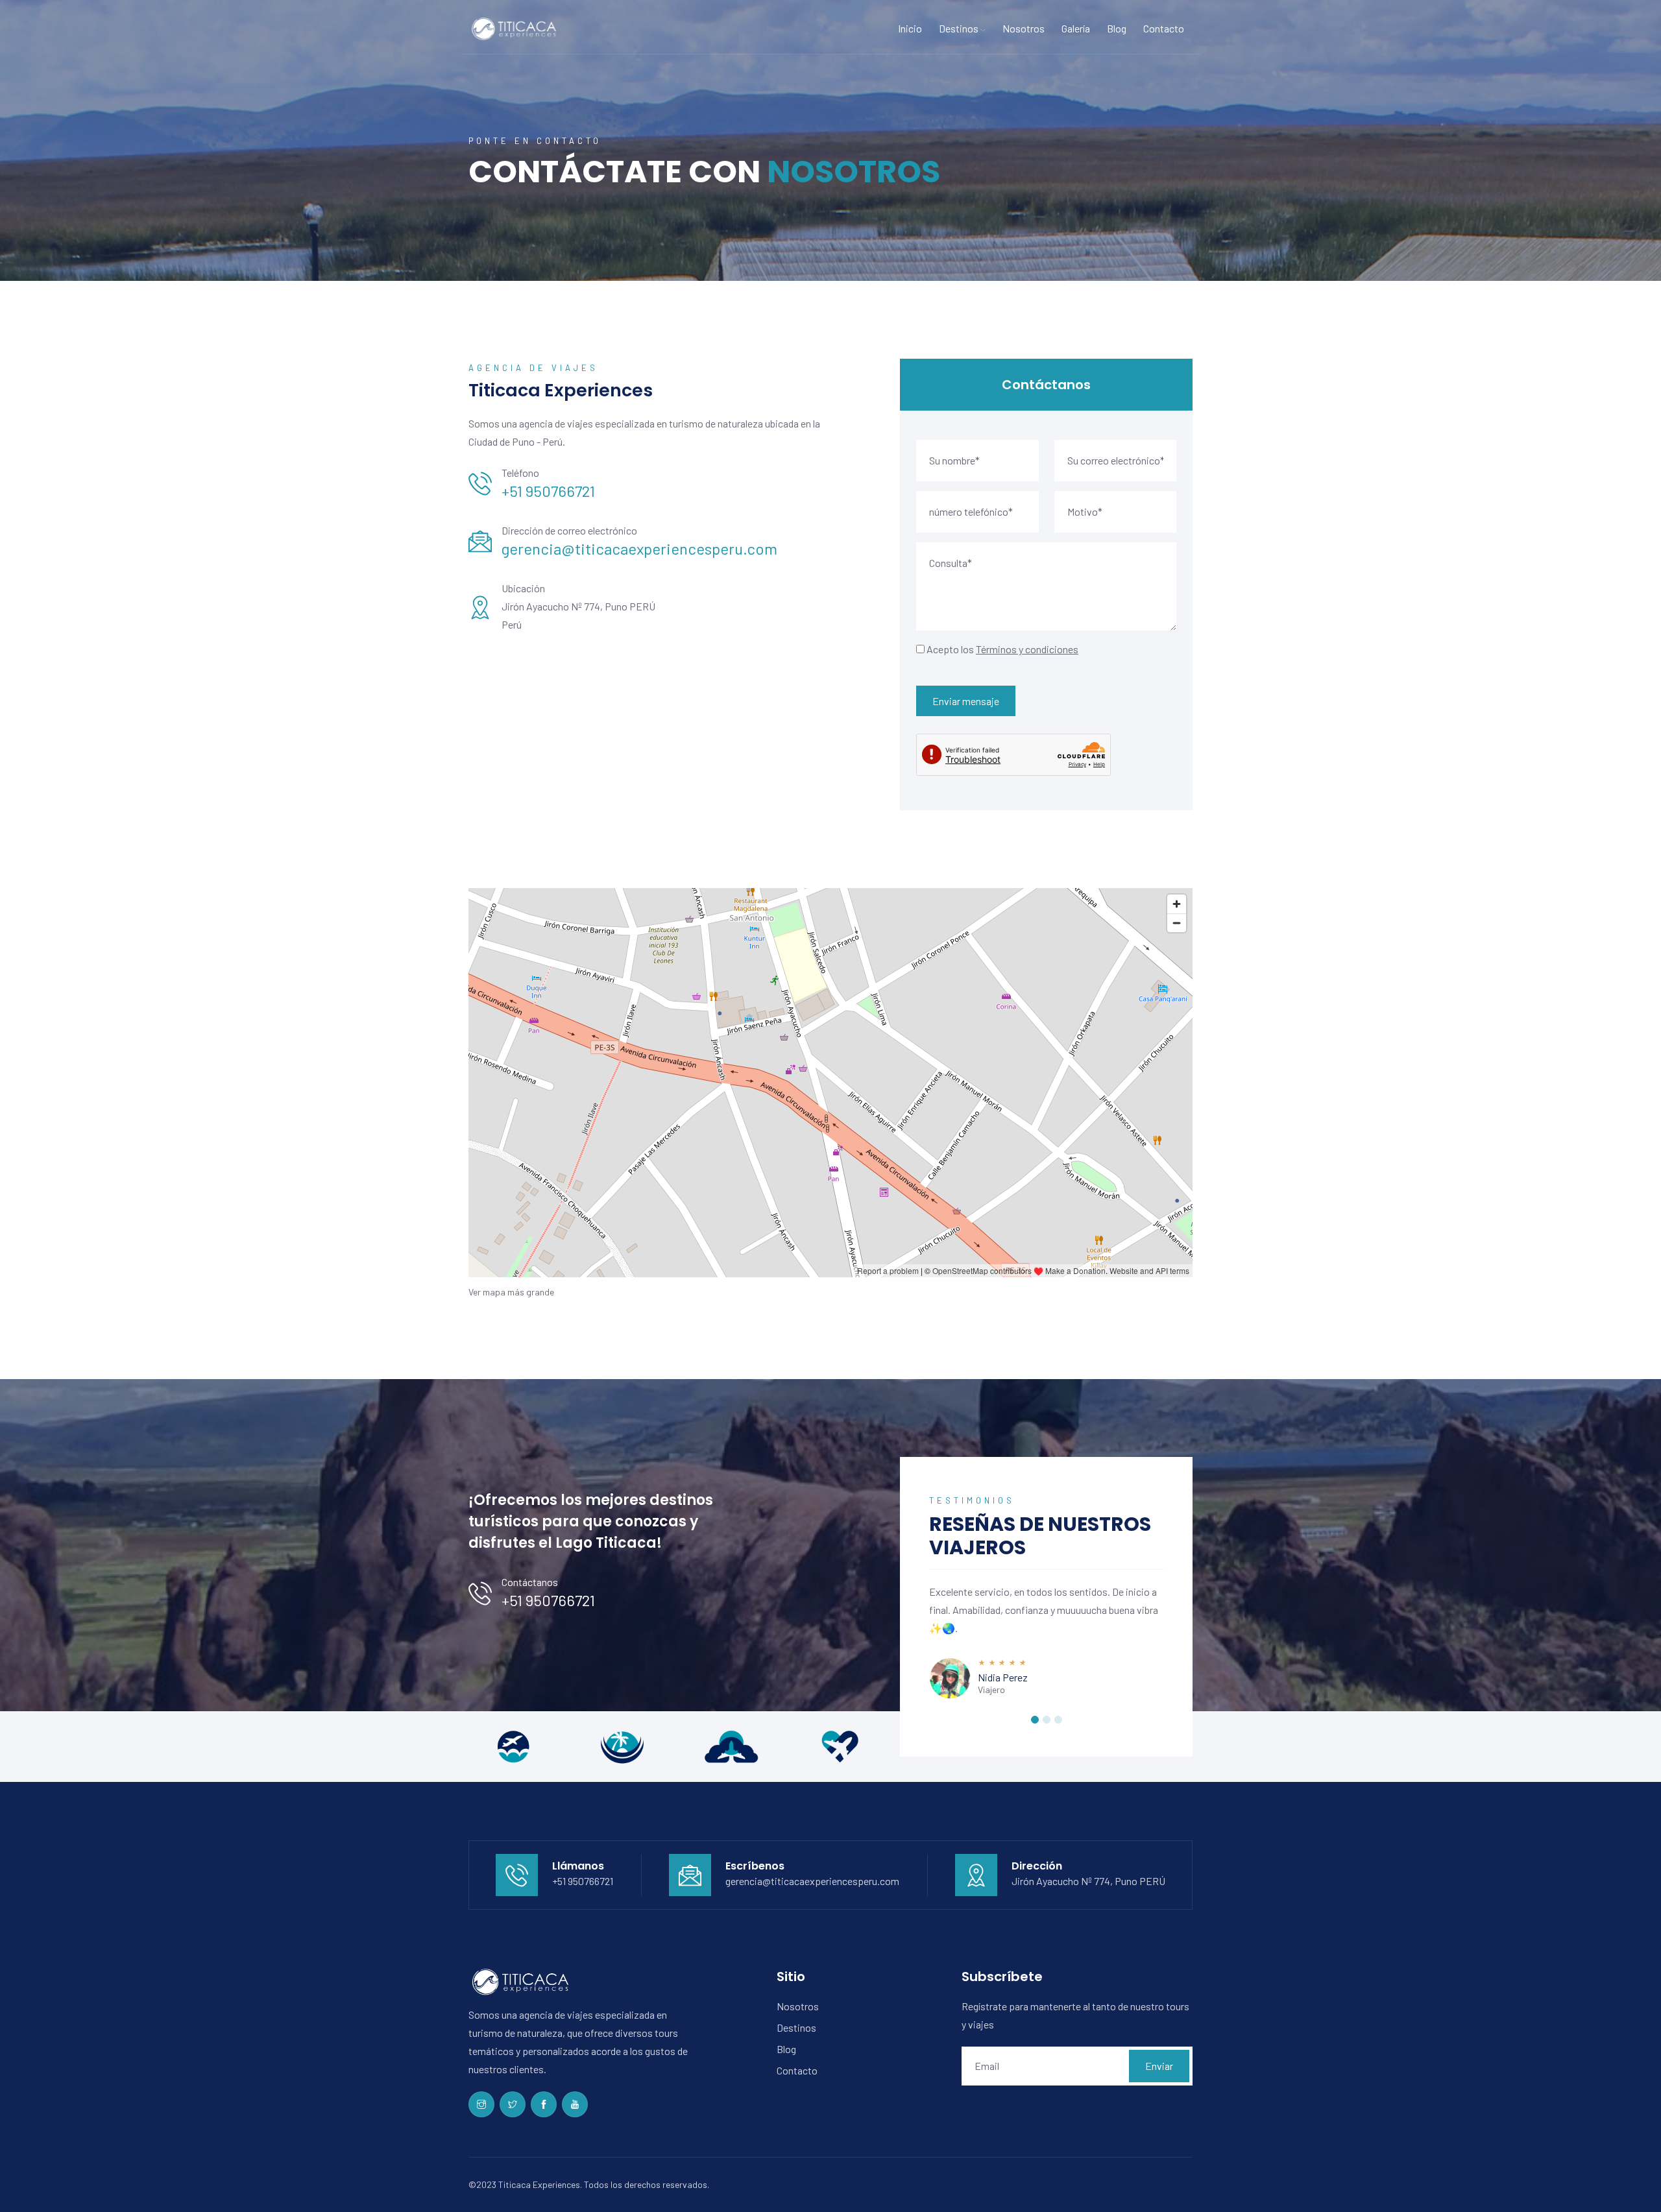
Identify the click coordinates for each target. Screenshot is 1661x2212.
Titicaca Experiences (539, 2184)
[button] (1035, 1720)
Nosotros (1024, 28)
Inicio (910, 28)
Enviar (1159, 2066)
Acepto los (1002, 649)
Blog (1117, 28)
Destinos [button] (960, 28)
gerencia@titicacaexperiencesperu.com (639, 548)
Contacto (1164, 28)
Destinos (796, 2027)
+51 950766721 (548, 491)
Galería (1076, 28)
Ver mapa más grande (511, 1292)
